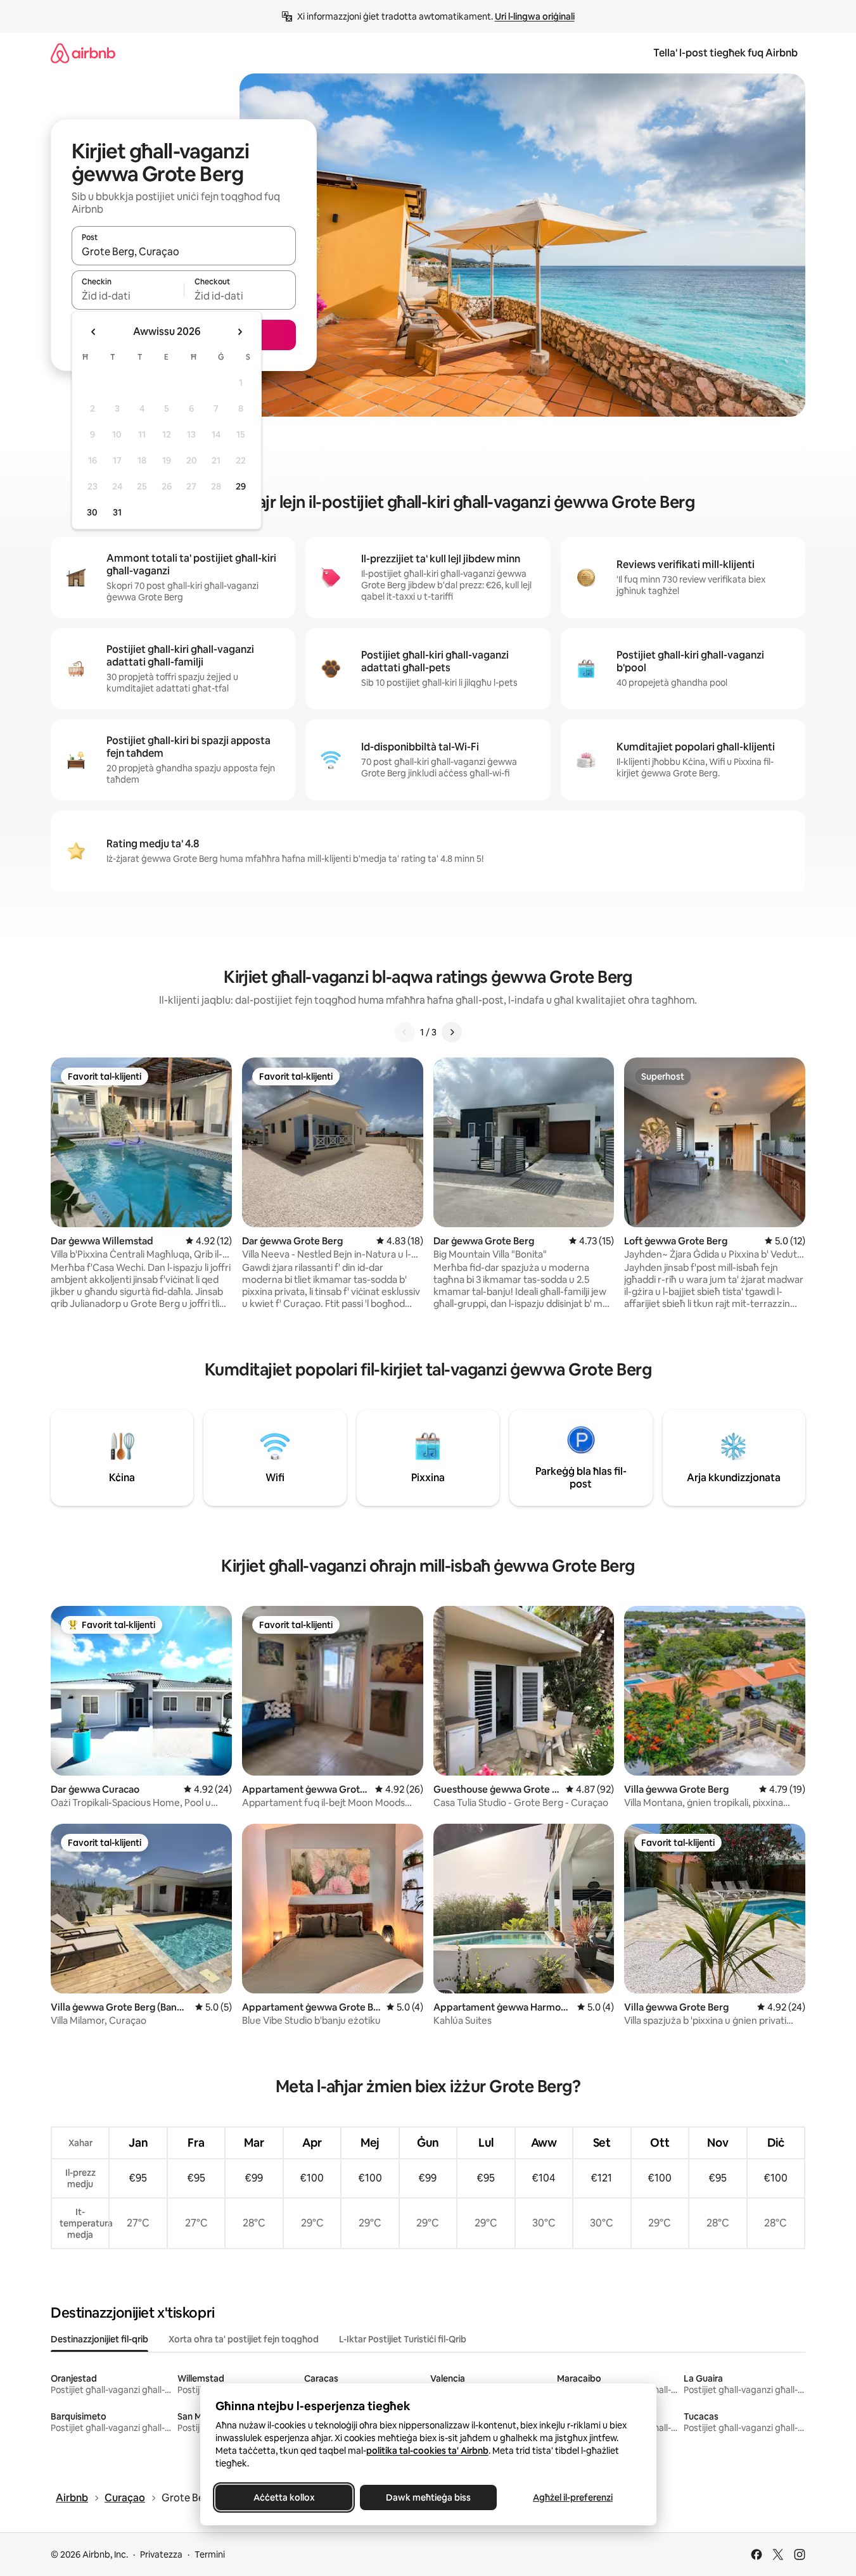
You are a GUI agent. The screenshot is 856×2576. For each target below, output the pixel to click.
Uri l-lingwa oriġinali (535, 16)
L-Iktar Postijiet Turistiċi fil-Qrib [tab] (403, 2339)
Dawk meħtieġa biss (428, 2497)
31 (117, 512)
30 (92, 512)
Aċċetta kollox (284, 2497)
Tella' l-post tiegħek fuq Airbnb (725, 53)
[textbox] (128, 296)
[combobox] (184, 251)
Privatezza (161, 2554)
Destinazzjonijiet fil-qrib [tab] (99, 2339)
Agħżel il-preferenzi (573, 2497)
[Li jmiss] (452, 1032)
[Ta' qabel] (405, 1032)
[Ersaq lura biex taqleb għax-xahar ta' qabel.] (94, 332)
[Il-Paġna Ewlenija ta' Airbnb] (83, 53)
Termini (210, 2554)
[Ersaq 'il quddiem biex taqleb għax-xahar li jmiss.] (240, 332)
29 (241, 486)
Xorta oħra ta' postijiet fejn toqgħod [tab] (244, 2339)
